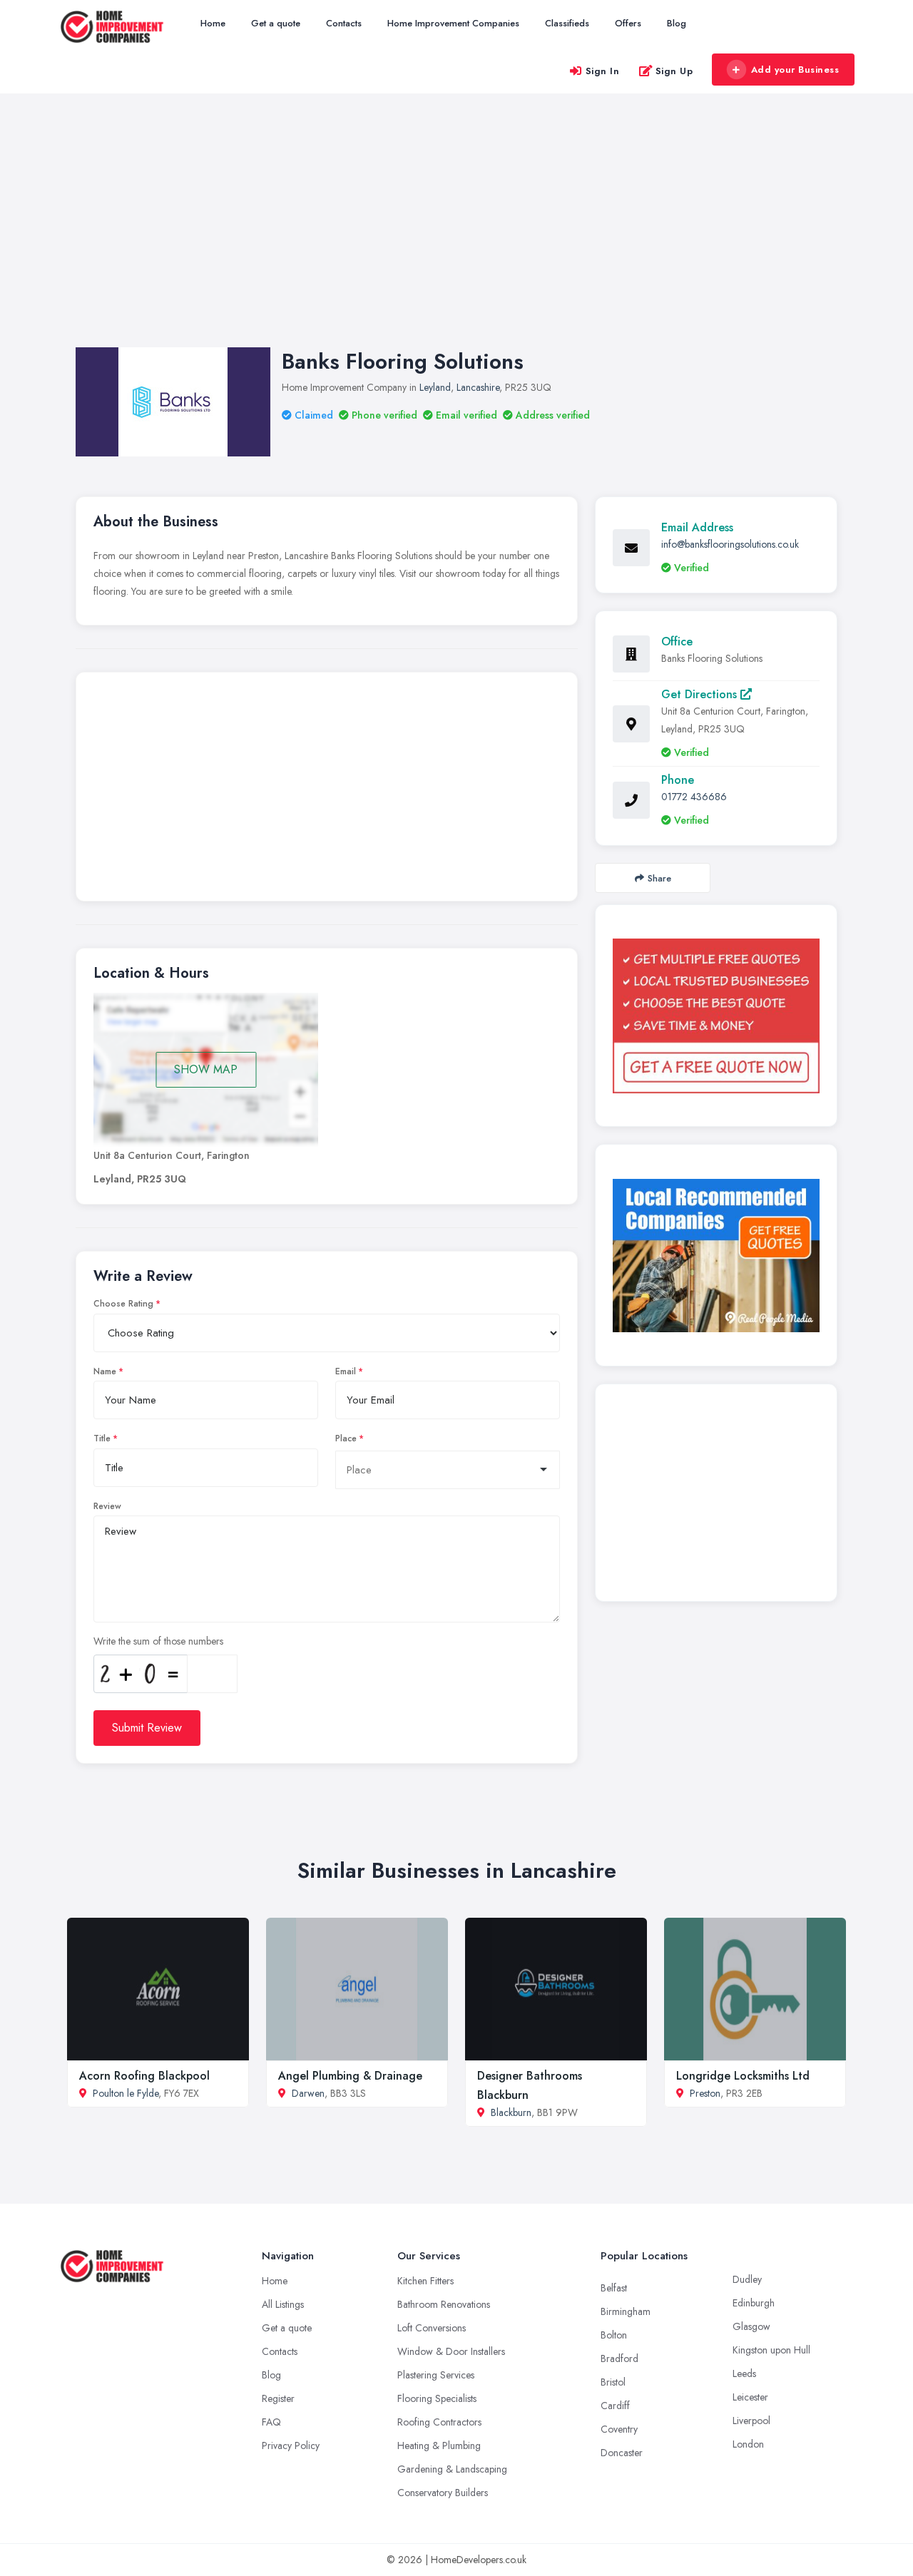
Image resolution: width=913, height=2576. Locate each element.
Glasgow (751, 2326)
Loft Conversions (432, 2328)
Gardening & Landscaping (452, 2469)
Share (659, 878)
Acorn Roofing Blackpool (144, 2076)
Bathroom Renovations (444, 2304)
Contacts (344, 23)
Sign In (603, 71)
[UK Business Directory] (716, 1256)
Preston (705, 2093)
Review (107, 1506)
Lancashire (478, 387)
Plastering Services (436, 2375)
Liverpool (751, 2421)
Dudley (747, 2279)
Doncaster (622, 2453)
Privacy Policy (291, 2445)
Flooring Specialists (437, 2398)
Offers (628, 23)
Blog (677, 23)
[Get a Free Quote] (716, 1016)
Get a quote (276, 23)
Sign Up (674, 71)
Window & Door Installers (451, 2351)
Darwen (308, 2093)
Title (102, 1438)
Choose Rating (123, 1304)
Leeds (744, 2373)
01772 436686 (694, 797)
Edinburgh (754, 2303)
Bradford (619, 2358)
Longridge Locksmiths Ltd (743, 2076)
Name (105, 1371)
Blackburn (511, 2112)
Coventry (619, 2429)
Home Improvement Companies (453, 23)
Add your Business (795, 70)
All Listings (283, 2304)
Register (278, 2398)
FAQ (271, 2422)
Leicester (750, 2397)
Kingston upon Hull (771, 2350)
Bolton (614, 2335)
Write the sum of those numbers (158, 1641)
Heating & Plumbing (439, 2445)
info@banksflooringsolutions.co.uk (730, 544)
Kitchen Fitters (425, 2281)
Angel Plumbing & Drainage (350, 2076)
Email (346, 1371)
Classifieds (567, 23)
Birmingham (626, 2311)
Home (213, 23)
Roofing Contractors (439, 2422)
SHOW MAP (206, 1069)
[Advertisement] (456, 235)
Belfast (614, 2288)
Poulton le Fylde (126, 2093)
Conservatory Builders (443, 2493)
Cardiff (615, 2406)
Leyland (435, 387)
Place (346, 1438)
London (748, 2444)
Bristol (613, 2382)
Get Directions (701, 694)
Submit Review (147, 1728)
